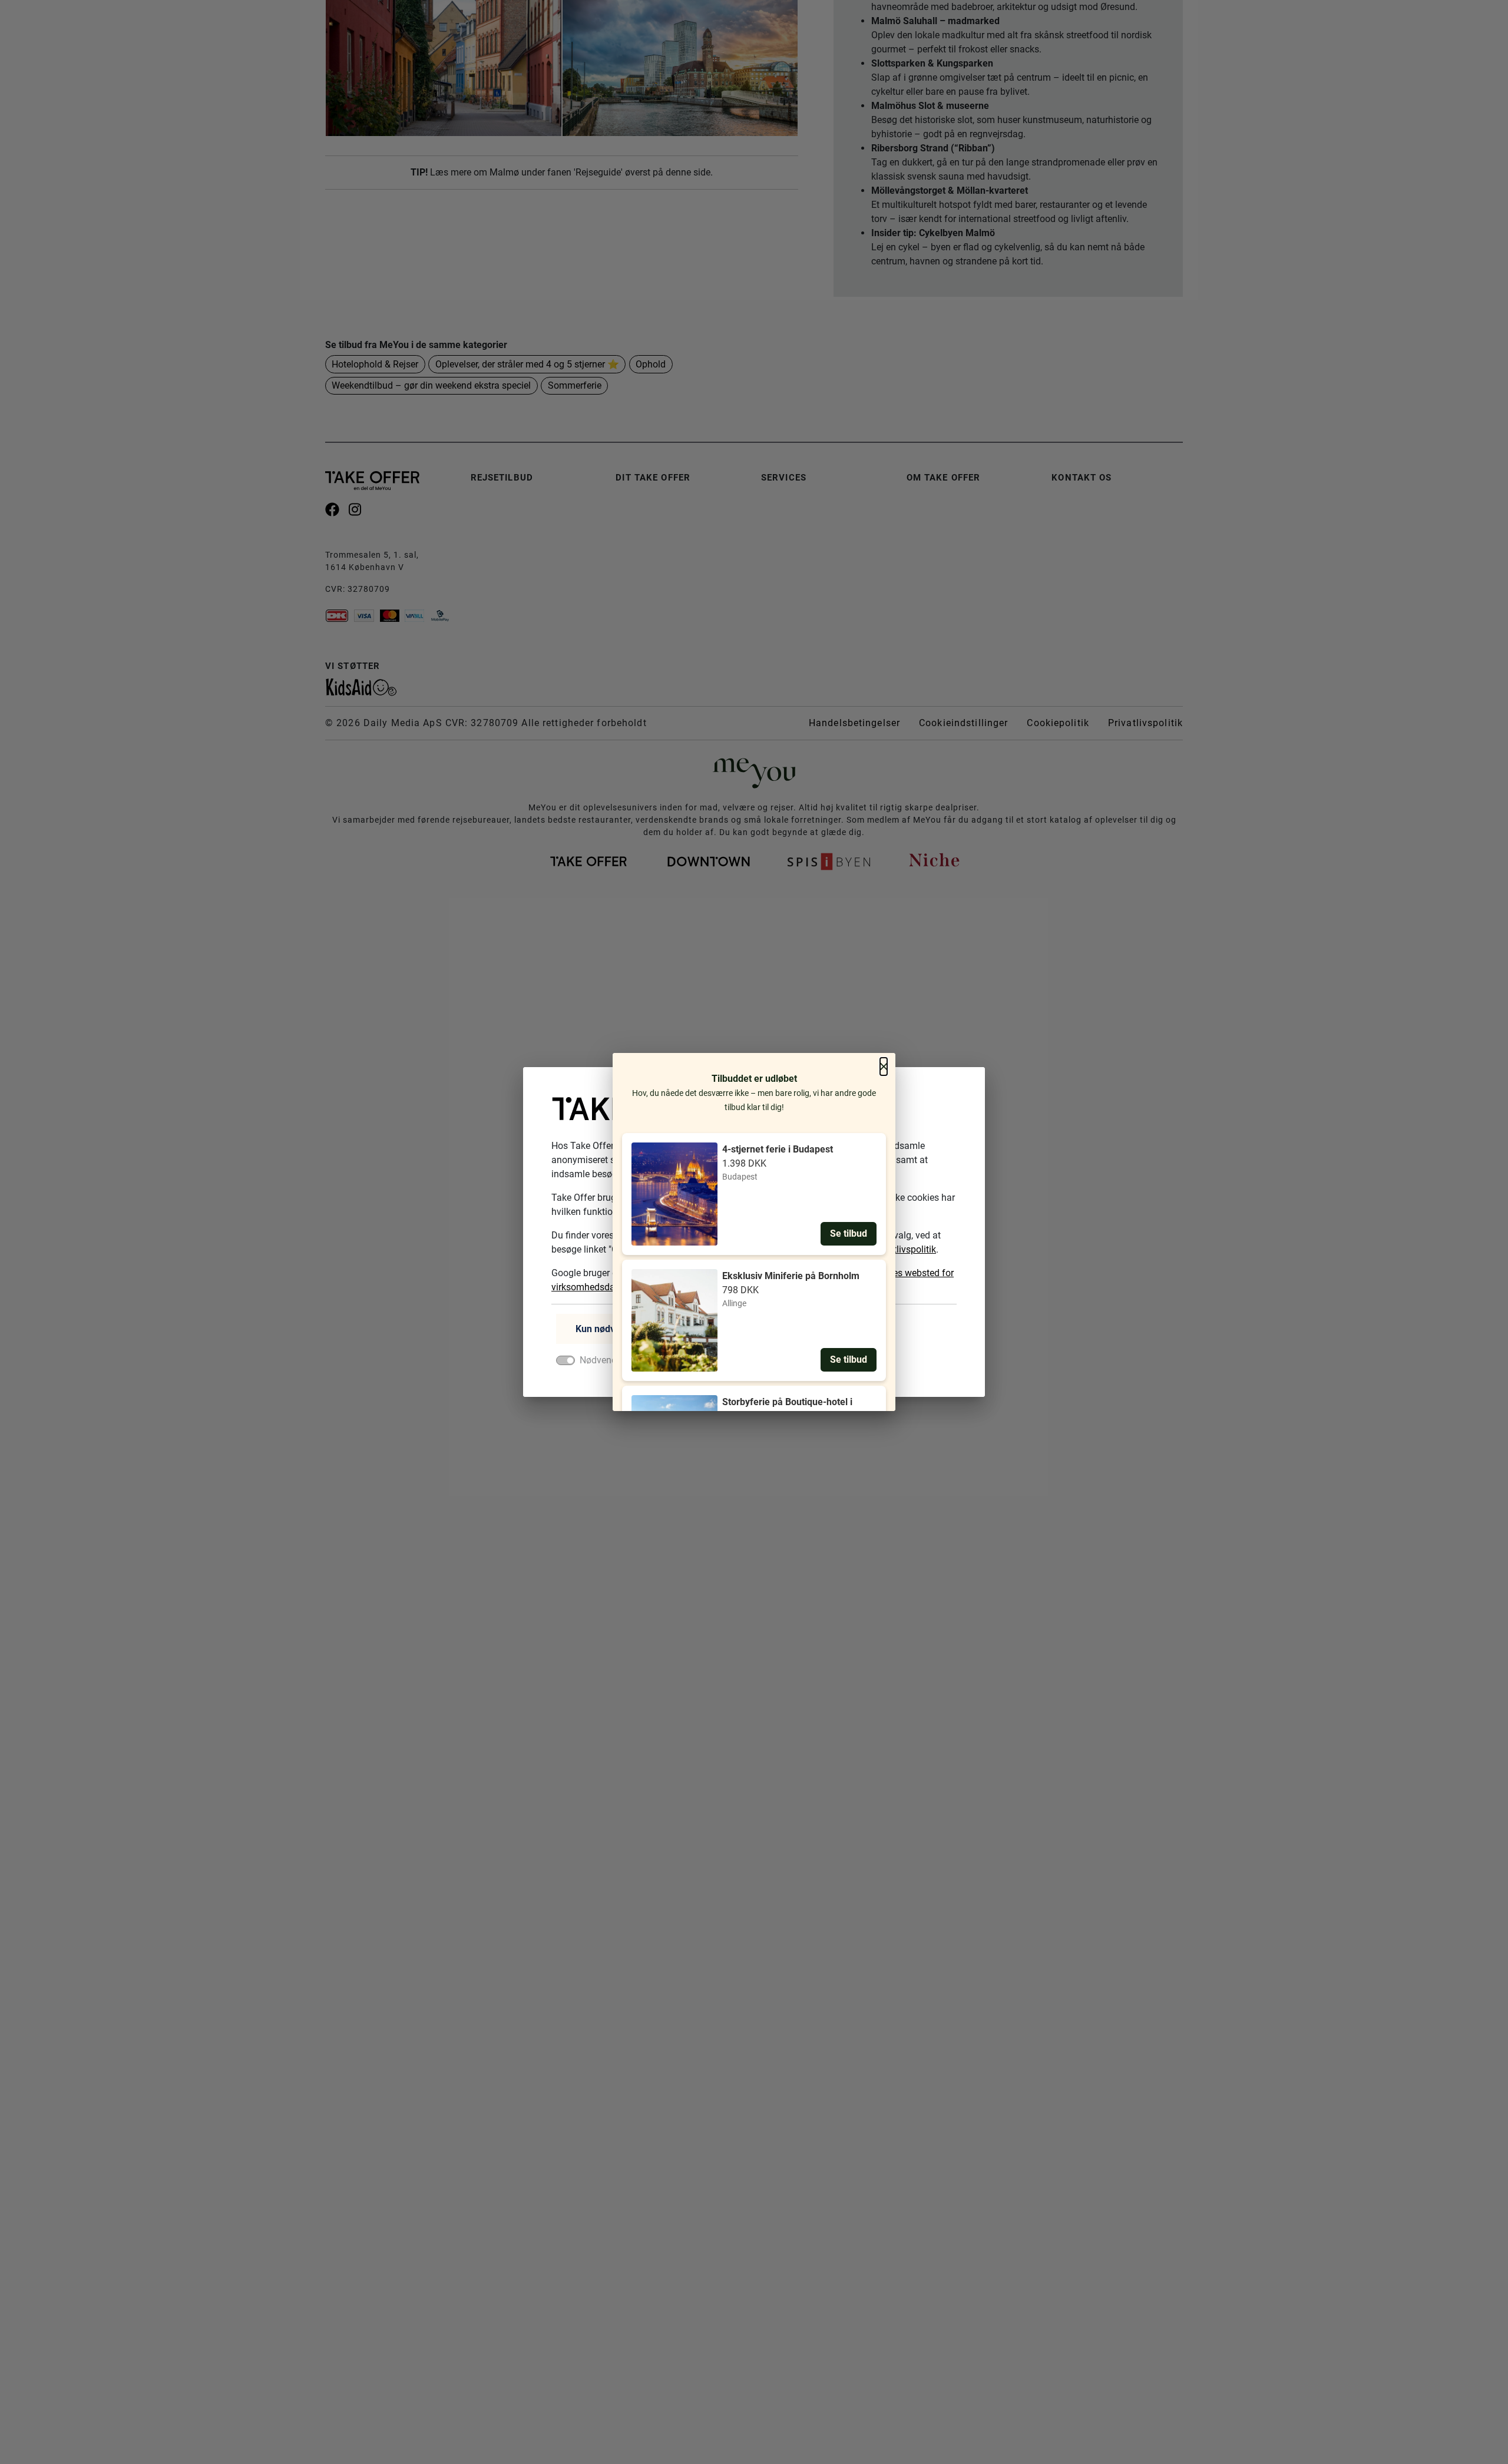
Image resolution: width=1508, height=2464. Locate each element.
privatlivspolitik (905, 1249)
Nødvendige (604, 1360)
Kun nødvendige (610, 1329)
